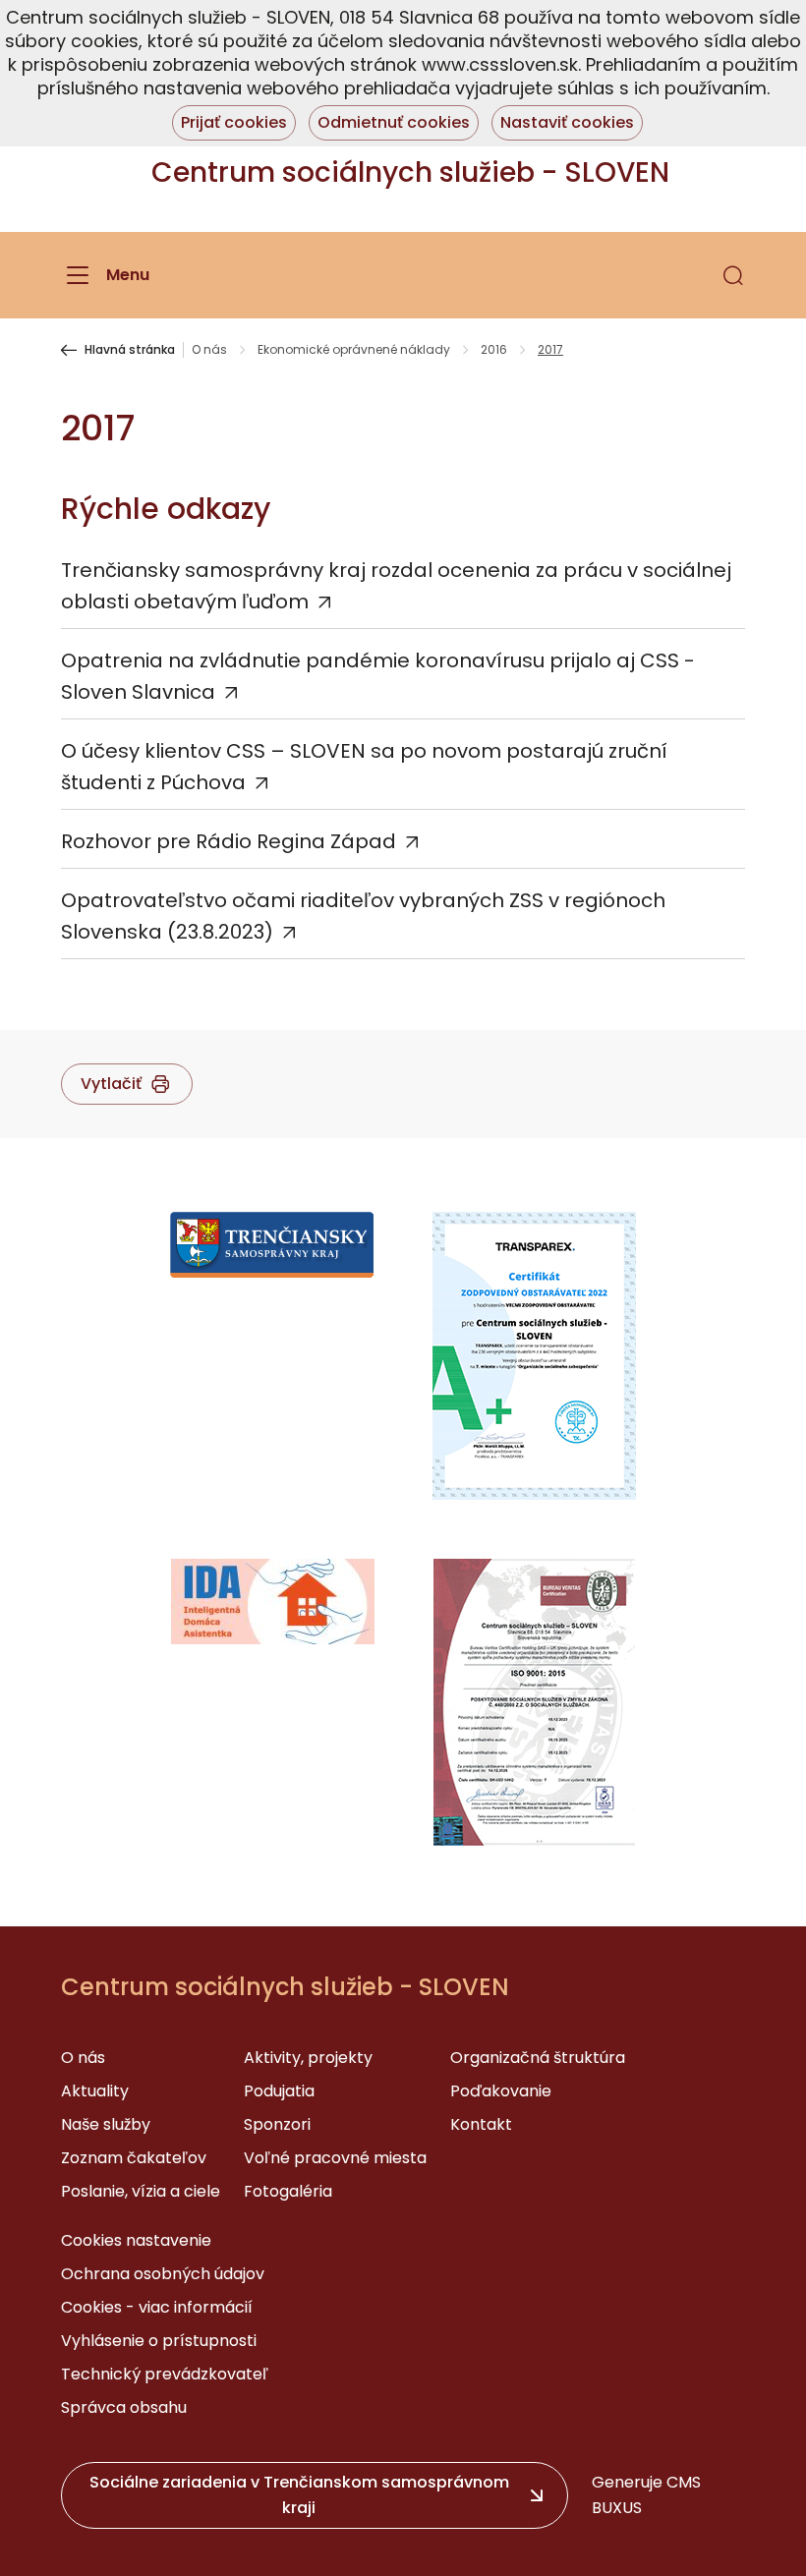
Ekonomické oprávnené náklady (354, 350)
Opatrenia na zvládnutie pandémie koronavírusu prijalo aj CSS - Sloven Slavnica (378, 676)
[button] (733, 275)
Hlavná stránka (130, 350)
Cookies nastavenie (136, 2240)
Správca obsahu (124, 2407)
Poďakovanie (501, 2091)
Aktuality (95, 2091)
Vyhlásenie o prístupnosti (159, 2341)
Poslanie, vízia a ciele (141, 2191)
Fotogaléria (288, 2191)
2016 (494, 350)
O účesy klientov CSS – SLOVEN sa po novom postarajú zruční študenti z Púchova (364, 767)
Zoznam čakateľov (134, 2158)
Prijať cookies (234, 122)
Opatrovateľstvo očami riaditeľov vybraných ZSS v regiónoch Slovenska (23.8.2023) (363, 916)
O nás (209, 350)
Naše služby (106, 2124)
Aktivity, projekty (308, 2058)
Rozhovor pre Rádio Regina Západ (229, 841)
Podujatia (279, 2091)
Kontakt (481, 2124)
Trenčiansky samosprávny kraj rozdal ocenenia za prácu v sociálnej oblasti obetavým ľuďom (396, 586)
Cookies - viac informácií (157, 2307)
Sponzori (277, 2124)
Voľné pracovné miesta (335, 2158)
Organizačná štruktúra (538, 2058)
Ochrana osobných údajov (163, 2274)
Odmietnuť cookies (394, 122)
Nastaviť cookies (567, 122)
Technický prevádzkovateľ (165, 2374)
